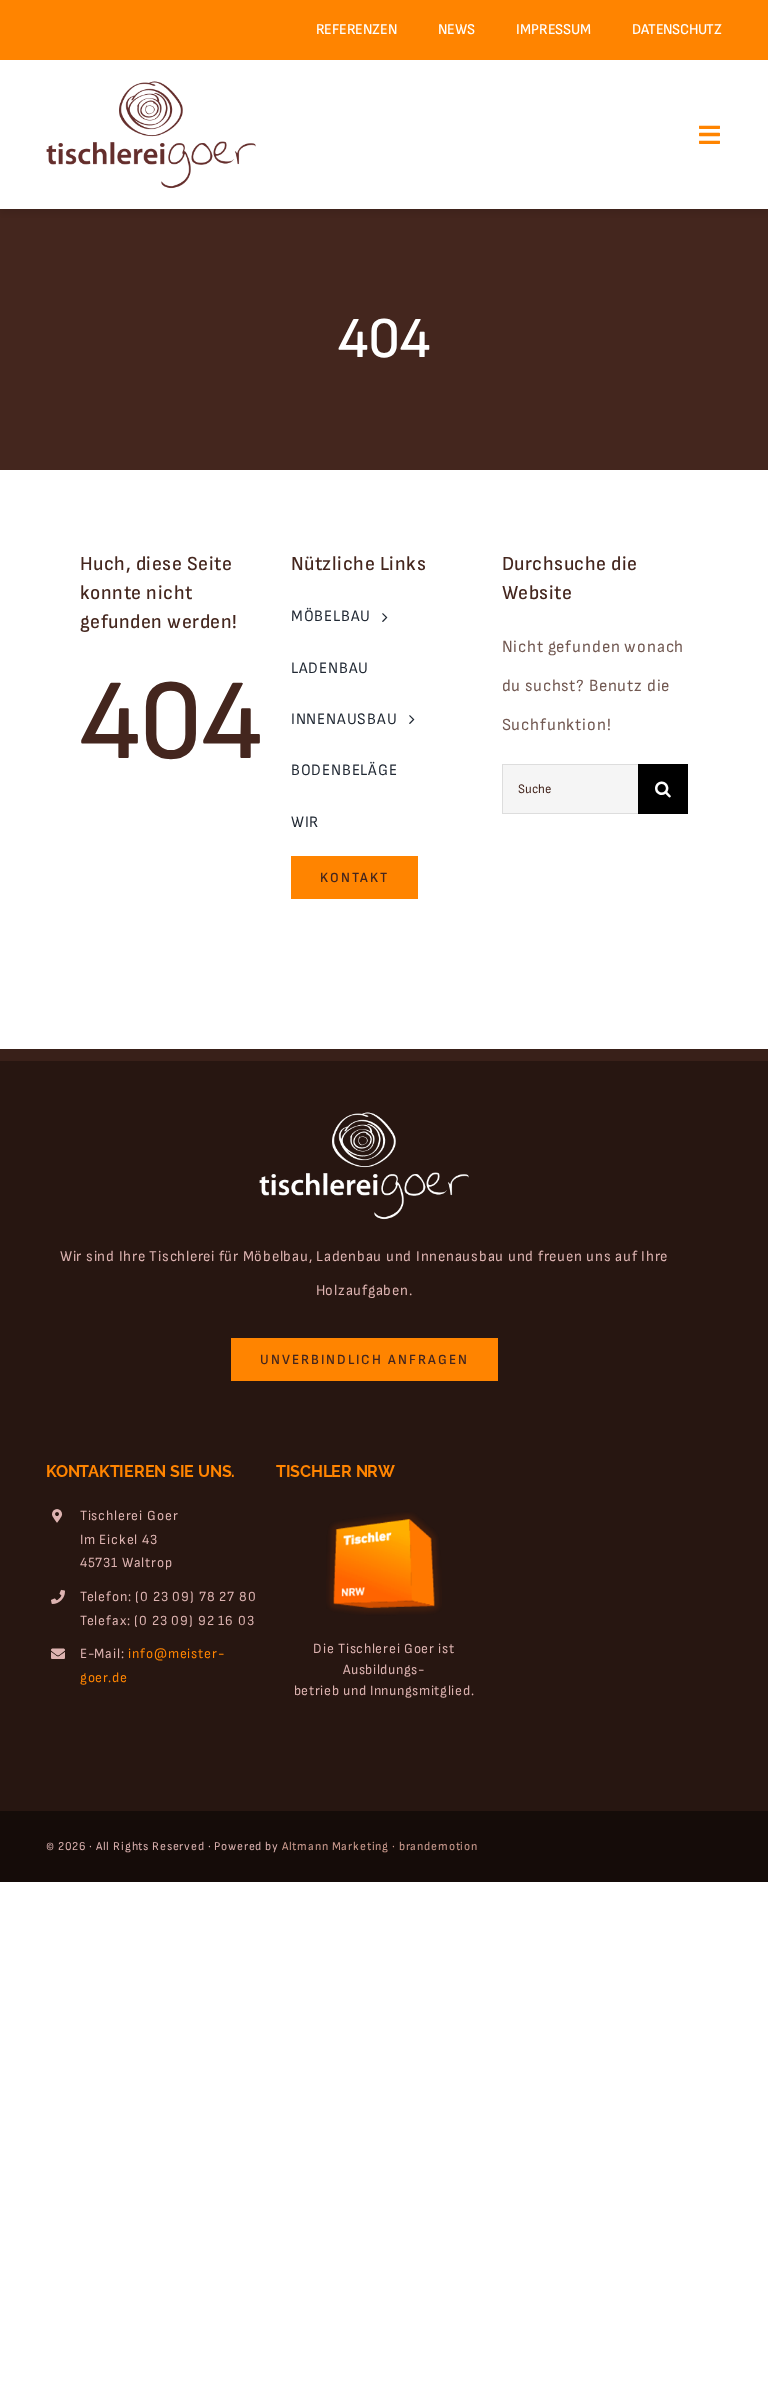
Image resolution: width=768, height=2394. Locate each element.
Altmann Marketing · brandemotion (380, 1846)
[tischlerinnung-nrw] (384, 1507)
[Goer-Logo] (151, 88)
